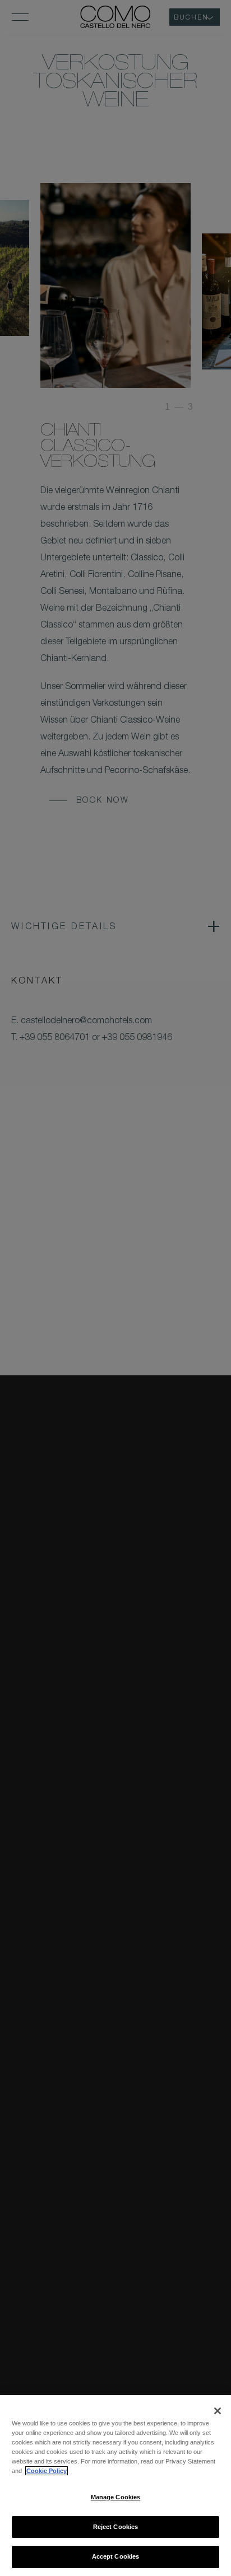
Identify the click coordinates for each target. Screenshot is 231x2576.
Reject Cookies (116, 2527)
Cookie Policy (47, 2471)
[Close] (218, 2411)
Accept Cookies (116, 2556)
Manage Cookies (116, 2497)
